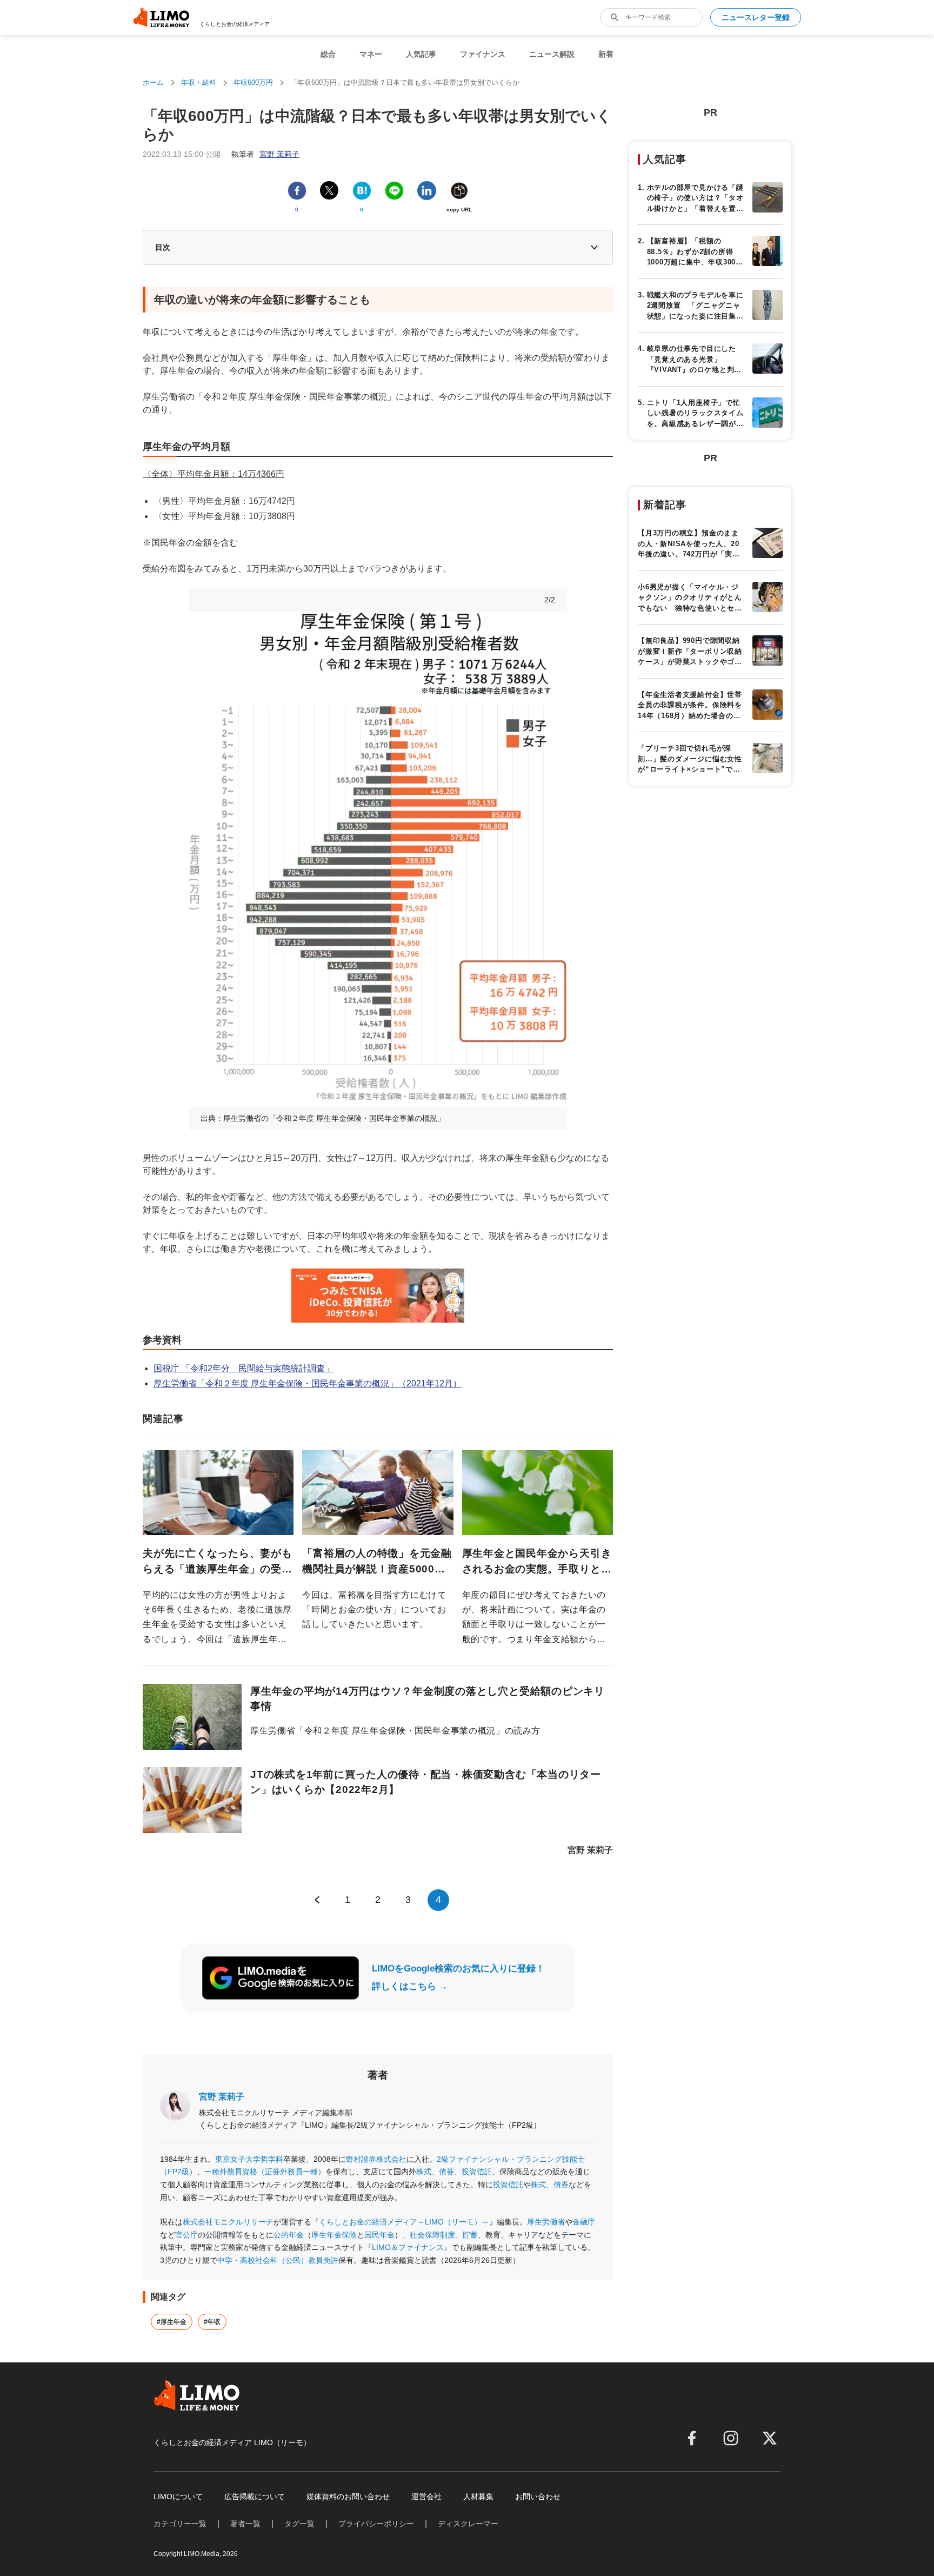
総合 (328, 54)
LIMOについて (178, 2497)
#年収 (212, 2322)
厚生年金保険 (334, 2235)
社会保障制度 (432, 2235)
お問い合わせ (538, 2497)
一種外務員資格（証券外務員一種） (265, 2172)
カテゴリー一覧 (180, 2524)
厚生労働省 (546, 2222)
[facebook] (692, 2438)
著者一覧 (245, 2524)
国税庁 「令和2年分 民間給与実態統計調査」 (243, 1368)
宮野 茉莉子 (222, 2097)
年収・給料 (199, 82)
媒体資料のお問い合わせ (348, 2497)
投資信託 (477, 2172)
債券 (446, 2172)
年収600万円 (253, 82)
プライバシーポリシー (376, 2524)
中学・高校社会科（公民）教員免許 (278, 2260)
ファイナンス (483, 54)
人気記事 (421, 54)
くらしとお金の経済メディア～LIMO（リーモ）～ (404, 2222)
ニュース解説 (552, 54)
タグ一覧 (299, 2524)
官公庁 (186, 2235)
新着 (606, 54)
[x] (770, 2438)
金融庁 (584, 2222)
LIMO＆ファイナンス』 (412, 2247)
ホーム (153, 82)
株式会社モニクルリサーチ (228, 2222)
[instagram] (731, 2438)
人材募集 (478, 2497)
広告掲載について (255, 2497)
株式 (424, 2172)
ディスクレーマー (468, 2524)
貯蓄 (470, 2235)
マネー (371, 54)
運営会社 (426, 2497)
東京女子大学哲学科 (249, 2159)
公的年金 (289, 2235)
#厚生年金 (172, 2322)
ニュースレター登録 (756, 17)
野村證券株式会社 (376, 2159)
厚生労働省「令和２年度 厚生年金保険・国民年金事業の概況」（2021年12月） (308, 1383)
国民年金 (379, 2235)
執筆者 (265, 154)
